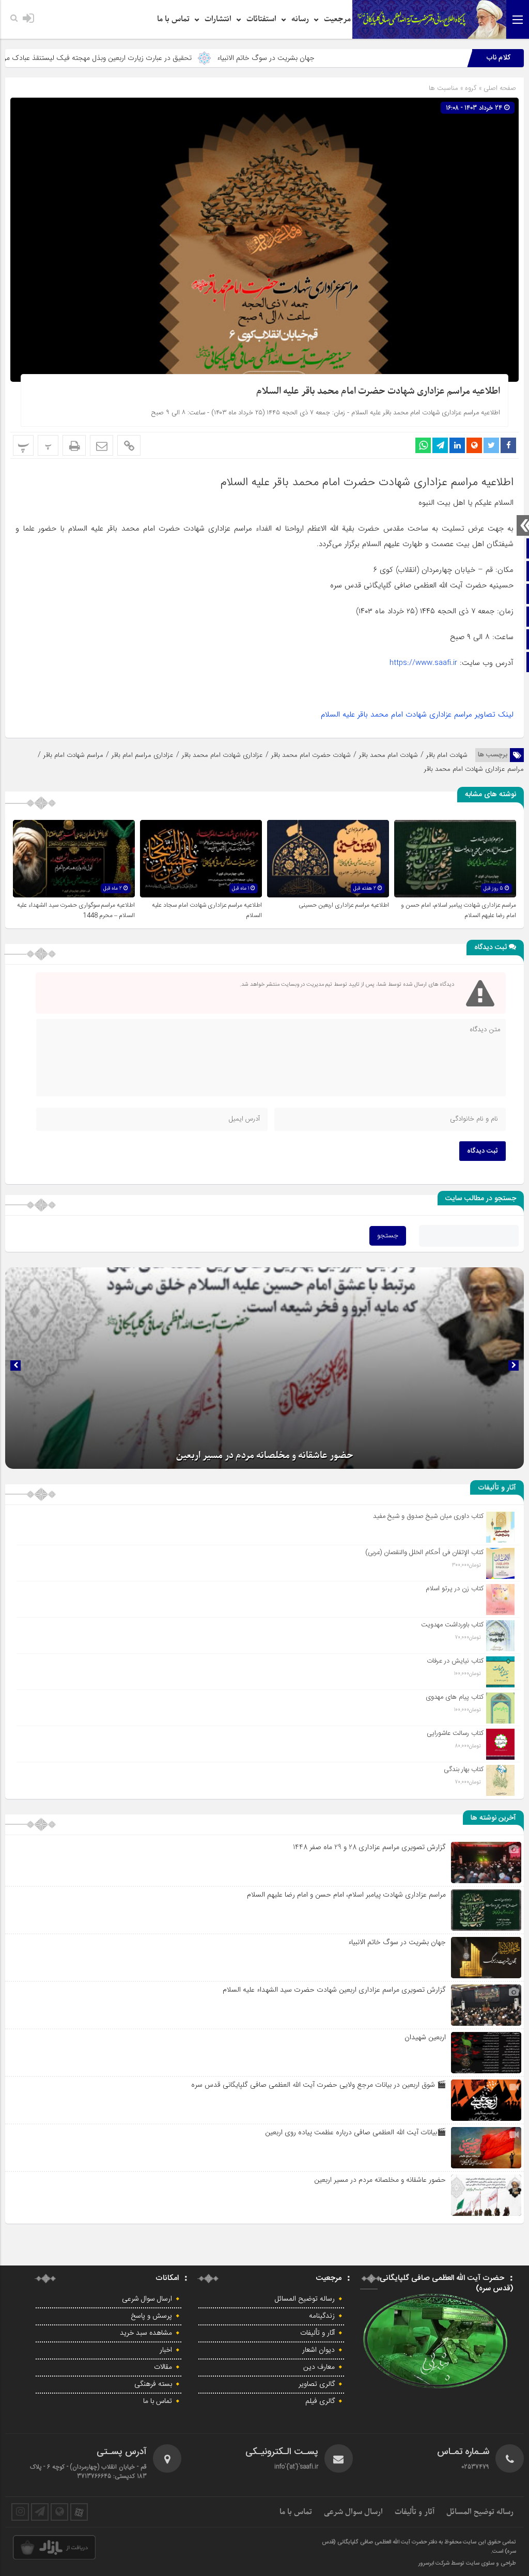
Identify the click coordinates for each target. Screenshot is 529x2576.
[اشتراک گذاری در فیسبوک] (508, 445)
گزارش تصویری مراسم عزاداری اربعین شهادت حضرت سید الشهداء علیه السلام (334, 1990)
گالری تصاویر (317, 2384)
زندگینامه (322, 2316)
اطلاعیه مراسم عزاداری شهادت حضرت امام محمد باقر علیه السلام (378, 391)
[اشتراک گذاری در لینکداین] (457, 445)
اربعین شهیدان (425, 2037)
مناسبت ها (444, 88)
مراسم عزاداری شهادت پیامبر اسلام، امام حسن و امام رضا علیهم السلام (346, 1895)
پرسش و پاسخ (151, 2316)
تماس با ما (173, 19)
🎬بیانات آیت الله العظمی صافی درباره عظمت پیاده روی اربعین (355, 2132)
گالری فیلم (320, 2401)
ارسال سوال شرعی (147, 2299)
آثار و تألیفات (317, 2333)
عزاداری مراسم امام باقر (143, 755)
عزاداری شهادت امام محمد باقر (222, 755)
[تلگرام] (40, 2512)
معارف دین (319, 2367)
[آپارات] (79, 2512)
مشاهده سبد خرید (146, 2333)
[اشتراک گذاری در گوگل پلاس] (474, 445)
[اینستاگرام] (20, 2512)
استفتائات (261, 19)
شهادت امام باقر (447, 755)
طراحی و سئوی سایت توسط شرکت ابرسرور (467, 2564)
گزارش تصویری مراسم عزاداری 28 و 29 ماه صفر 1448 (369, 1847)
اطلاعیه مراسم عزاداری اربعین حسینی (344, 905)
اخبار (166, 2350)
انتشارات (218, 19)
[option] (264, 1368)
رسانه (300, 19)
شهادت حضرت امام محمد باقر (311, 755)
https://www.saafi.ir (423, 663)
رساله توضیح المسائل (305, 2299)
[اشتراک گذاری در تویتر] (491, 445)
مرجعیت (337, 19)
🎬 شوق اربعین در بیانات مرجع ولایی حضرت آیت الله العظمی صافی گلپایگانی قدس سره (318, 2085)
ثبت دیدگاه (483, 1151)
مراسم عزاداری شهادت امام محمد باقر (474, 769)
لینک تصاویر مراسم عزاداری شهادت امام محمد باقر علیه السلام (417, 715)
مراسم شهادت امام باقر (73, 755)
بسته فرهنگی (153, 2384)
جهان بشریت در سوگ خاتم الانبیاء (356, 58)
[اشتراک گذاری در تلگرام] (440, 445)
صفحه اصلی (499, 88)
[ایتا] (59, 2512)
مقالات (163, 2367)
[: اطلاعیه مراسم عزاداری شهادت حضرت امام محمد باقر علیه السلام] (102, 445)
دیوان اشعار (318, 2350)
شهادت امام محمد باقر (388, 755)
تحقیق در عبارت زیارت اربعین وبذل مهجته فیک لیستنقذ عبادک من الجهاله (176, 58)
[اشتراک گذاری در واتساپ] (423, 445)
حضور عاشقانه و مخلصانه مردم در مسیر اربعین (380, 2180)
